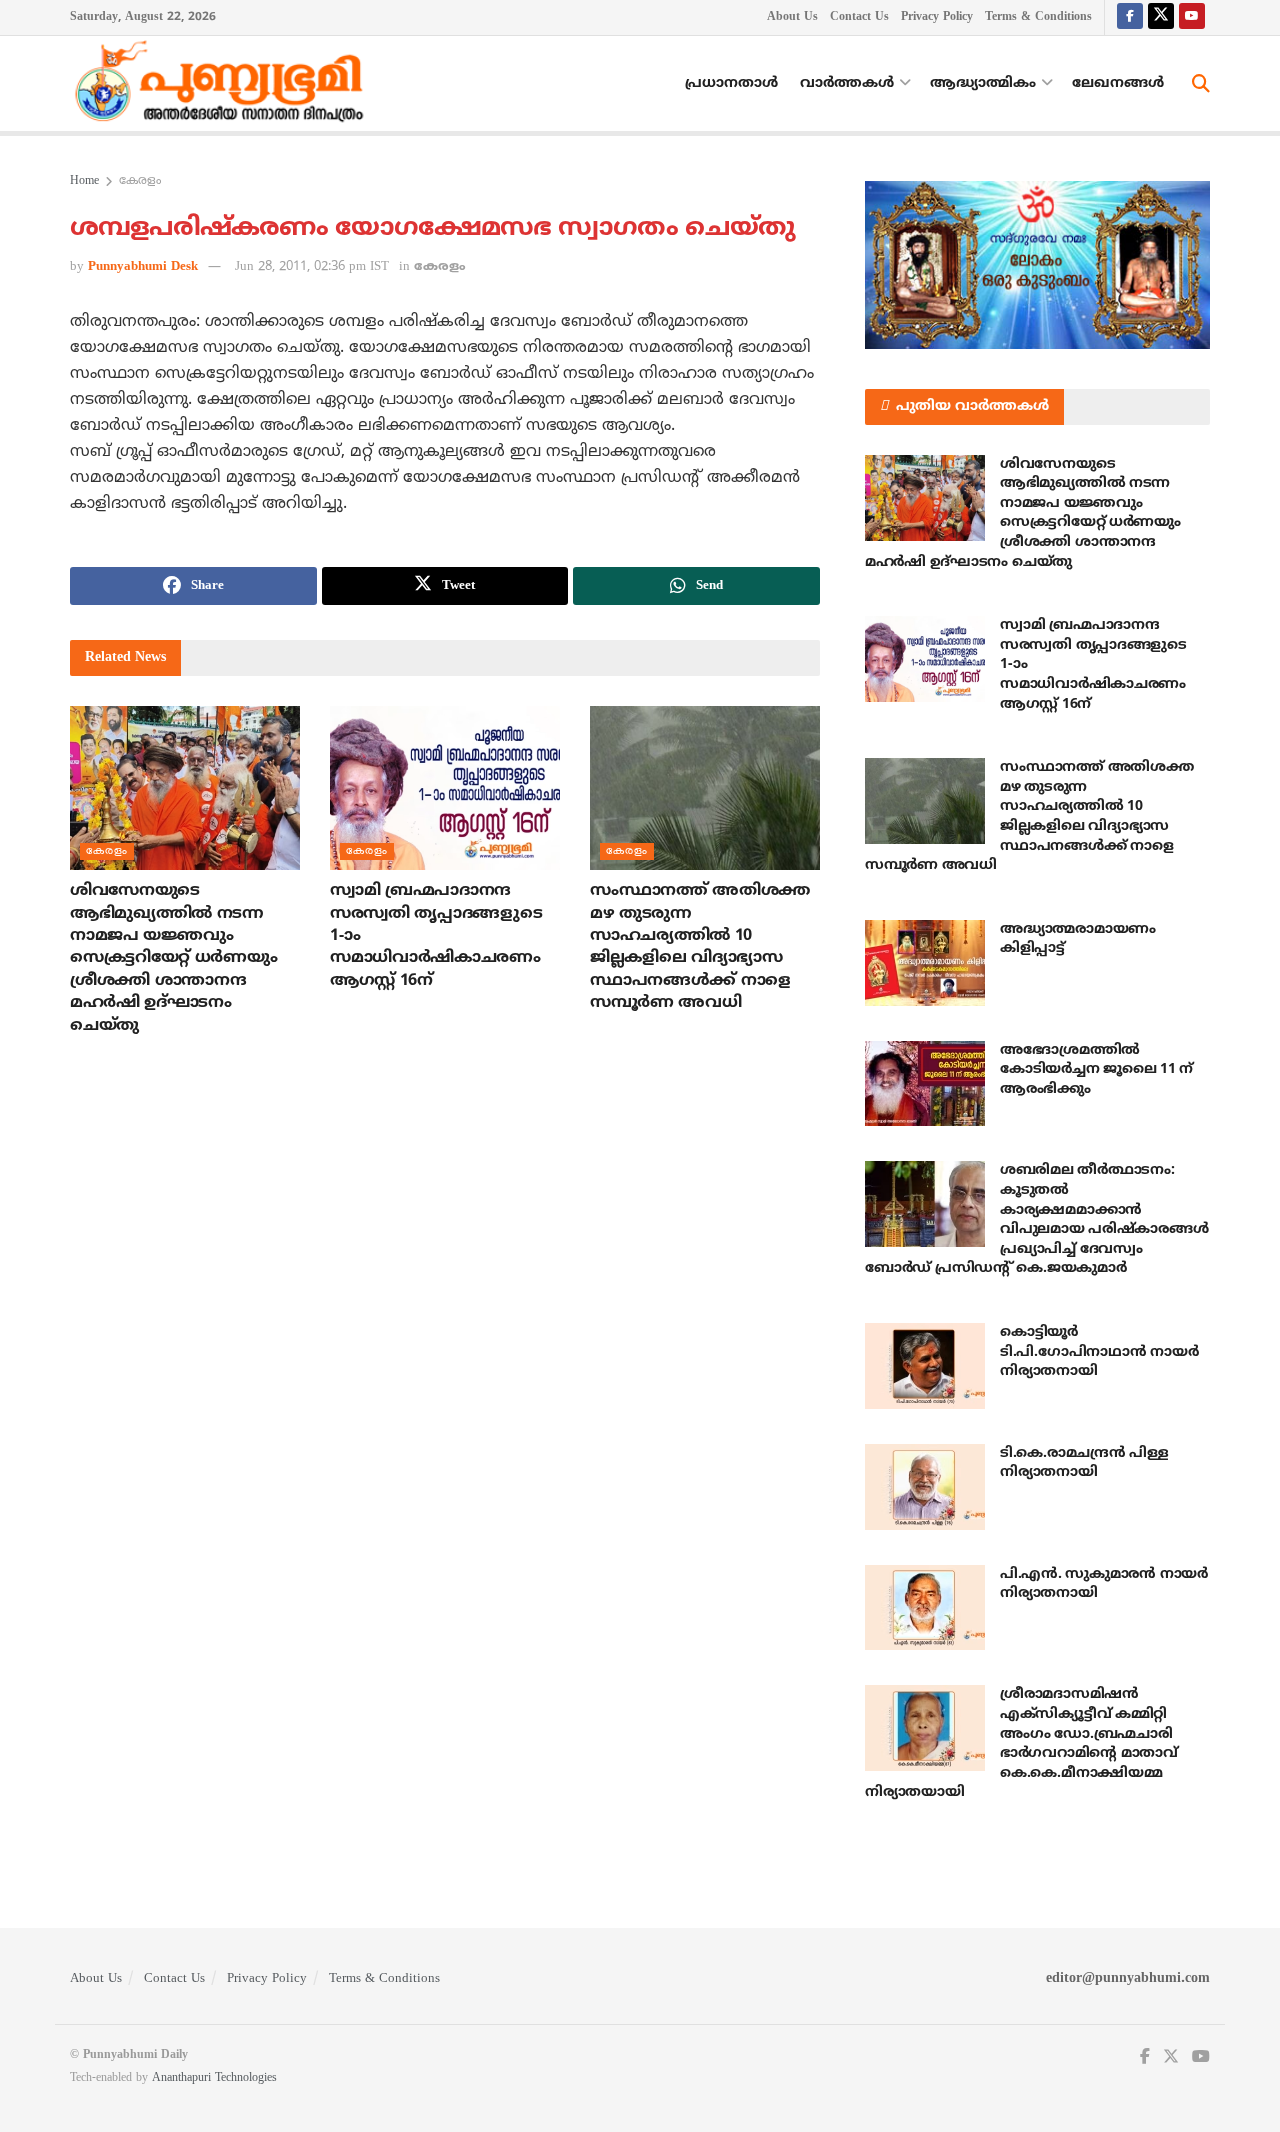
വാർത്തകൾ (847, 83)
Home (84, 181)
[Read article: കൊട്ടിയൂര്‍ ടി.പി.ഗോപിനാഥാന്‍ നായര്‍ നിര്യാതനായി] (925, 1366)
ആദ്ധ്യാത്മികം (983, 83)
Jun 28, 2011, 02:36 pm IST (312, 267)
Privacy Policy (937, 17)
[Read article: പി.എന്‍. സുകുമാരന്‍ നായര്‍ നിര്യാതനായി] (925, 1608)
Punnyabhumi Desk (143, 267)
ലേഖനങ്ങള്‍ (1118, 83)
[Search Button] (1201, 84)
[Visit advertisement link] (1037, 265)
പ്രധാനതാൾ (731, 83)
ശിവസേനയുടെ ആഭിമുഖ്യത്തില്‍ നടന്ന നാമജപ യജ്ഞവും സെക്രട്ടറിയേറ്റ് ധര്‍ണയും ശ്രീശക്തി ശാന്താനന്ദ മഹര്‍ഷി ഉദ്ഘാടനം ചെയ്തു (173, 958)
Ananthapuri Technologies (214, 2078)
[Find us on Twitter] (1161, 17)
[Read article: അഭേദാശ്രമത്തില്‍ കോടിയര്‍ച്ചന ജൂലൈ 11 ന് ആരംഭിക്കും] (925, 1084)
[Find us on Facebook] (1130, 17)
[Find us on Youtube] (1192, 17)
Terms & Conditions (1038, 17)
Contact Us (859, 17)
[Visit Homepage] (224, 84)
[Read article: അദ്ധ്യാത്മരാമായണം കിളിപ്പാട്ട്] (925, 963)
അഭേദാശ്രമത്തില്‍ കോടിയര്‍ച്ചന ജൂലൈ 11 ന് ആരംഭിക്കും (1096, 1070)
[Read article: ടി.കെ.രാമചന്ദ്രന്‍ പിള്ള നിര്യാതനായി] (925, 1487)
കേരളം (140, 181)
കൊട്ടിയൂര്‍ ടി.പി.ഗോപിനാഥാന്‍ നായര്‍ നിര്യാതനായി (1099, 1352)
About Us (792, 17)
